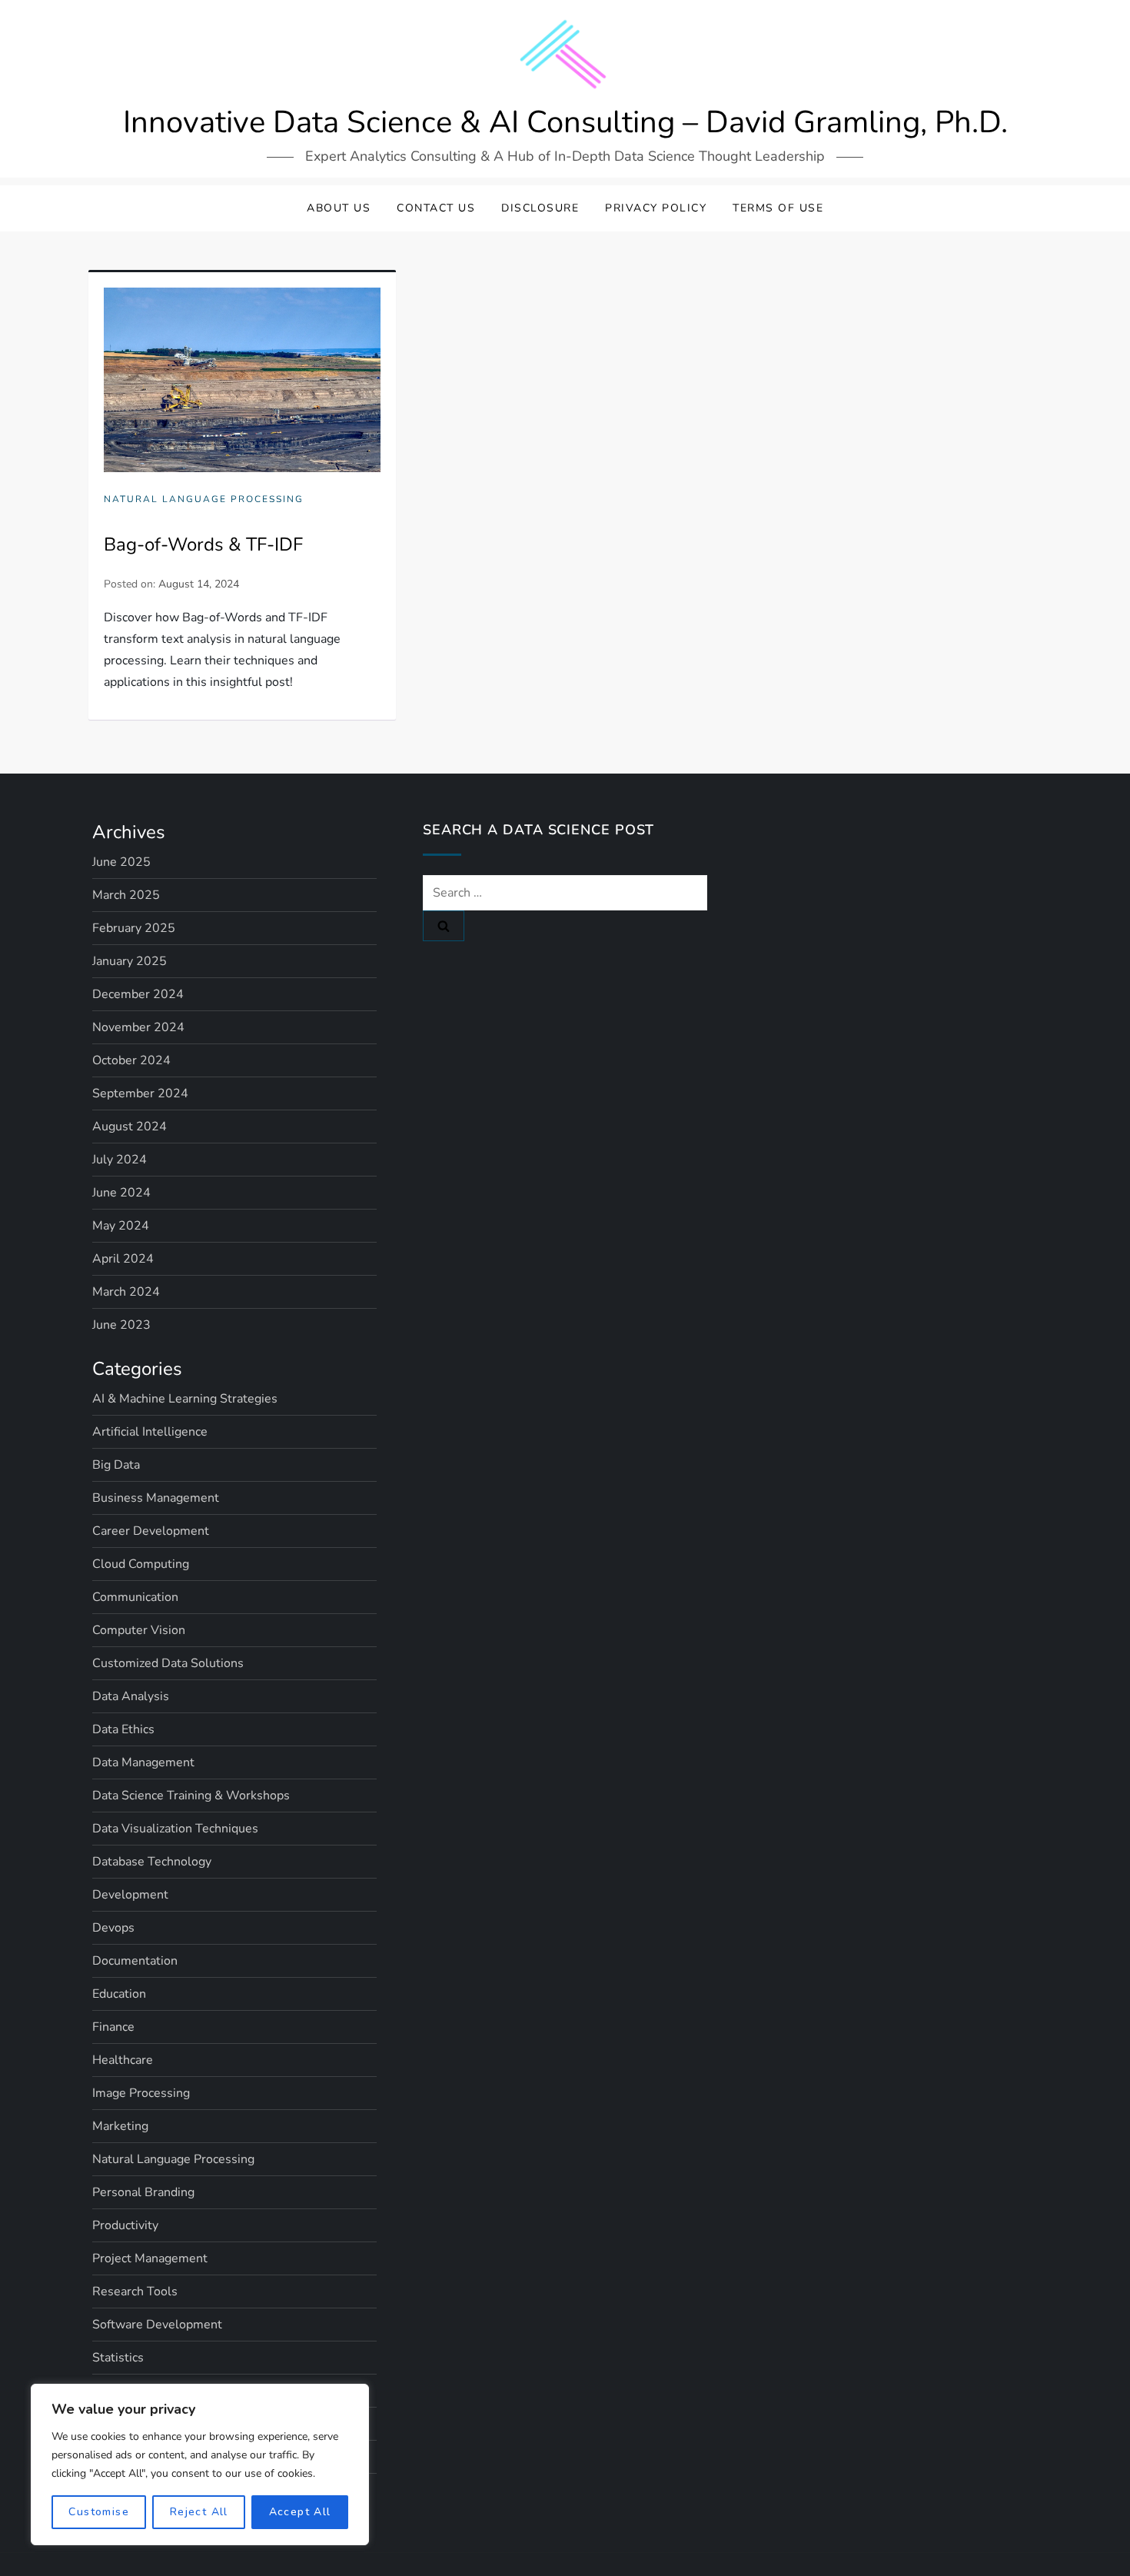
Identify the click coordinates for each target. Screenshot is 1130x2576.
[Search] (444, 926)
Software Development (157, 2325)
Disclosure (540, 208)
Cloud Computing (141, 1564)
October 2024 (131, 1060)
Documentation (135, 1961)
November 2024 (138, 1027)
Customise (99, 2512)
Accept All (300, 2512)
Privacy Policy (656, 208)
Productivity (125, 2225)
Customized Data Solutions (168, 1663)
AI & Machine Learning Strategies (185, 1399)
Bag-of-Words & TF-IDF (203, 544)
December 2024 (138, 994)
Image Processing (141, 2093)
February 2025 (134, 928)
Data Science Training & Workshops (191, 1796)
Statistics (118, 2358)
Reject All (199, 2512)
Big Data (116, 1465)
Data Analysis (131, 1696)
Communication (135, 1597)
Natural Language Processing (204, 499)
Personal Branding (143, 2192)
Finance (113, 2027)
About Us (339, 208)
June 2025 (121, 862)
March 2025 (126, 895)
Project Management (150, 2258)
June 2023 (121, 1325)
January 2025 (130, 961)
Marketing (120, 2126)
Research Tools (135, 2291)
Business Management (156, 1498)
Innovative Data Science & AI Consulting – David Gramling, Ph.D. (565, 122)
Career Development (151, 1531)
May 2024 (121, 1226)
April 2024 (123, 1259)
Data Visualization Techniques (175, 1829)
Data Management (143, 1762)
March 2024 (126, 1292)
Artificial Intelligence (150, 1432)
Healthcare (123, 2060)
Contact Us (436, 208)
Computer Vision (139, 1630)
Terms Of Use (778, 208)
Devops (113, 1928)
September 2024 (140, 1093)
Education (119, 1994)
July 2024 (120, 1160)
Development (130, 1895)
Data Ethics (123, 1729)
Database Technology (152, 1862)
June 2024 (121, 1193)
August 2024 (130, 1127)
